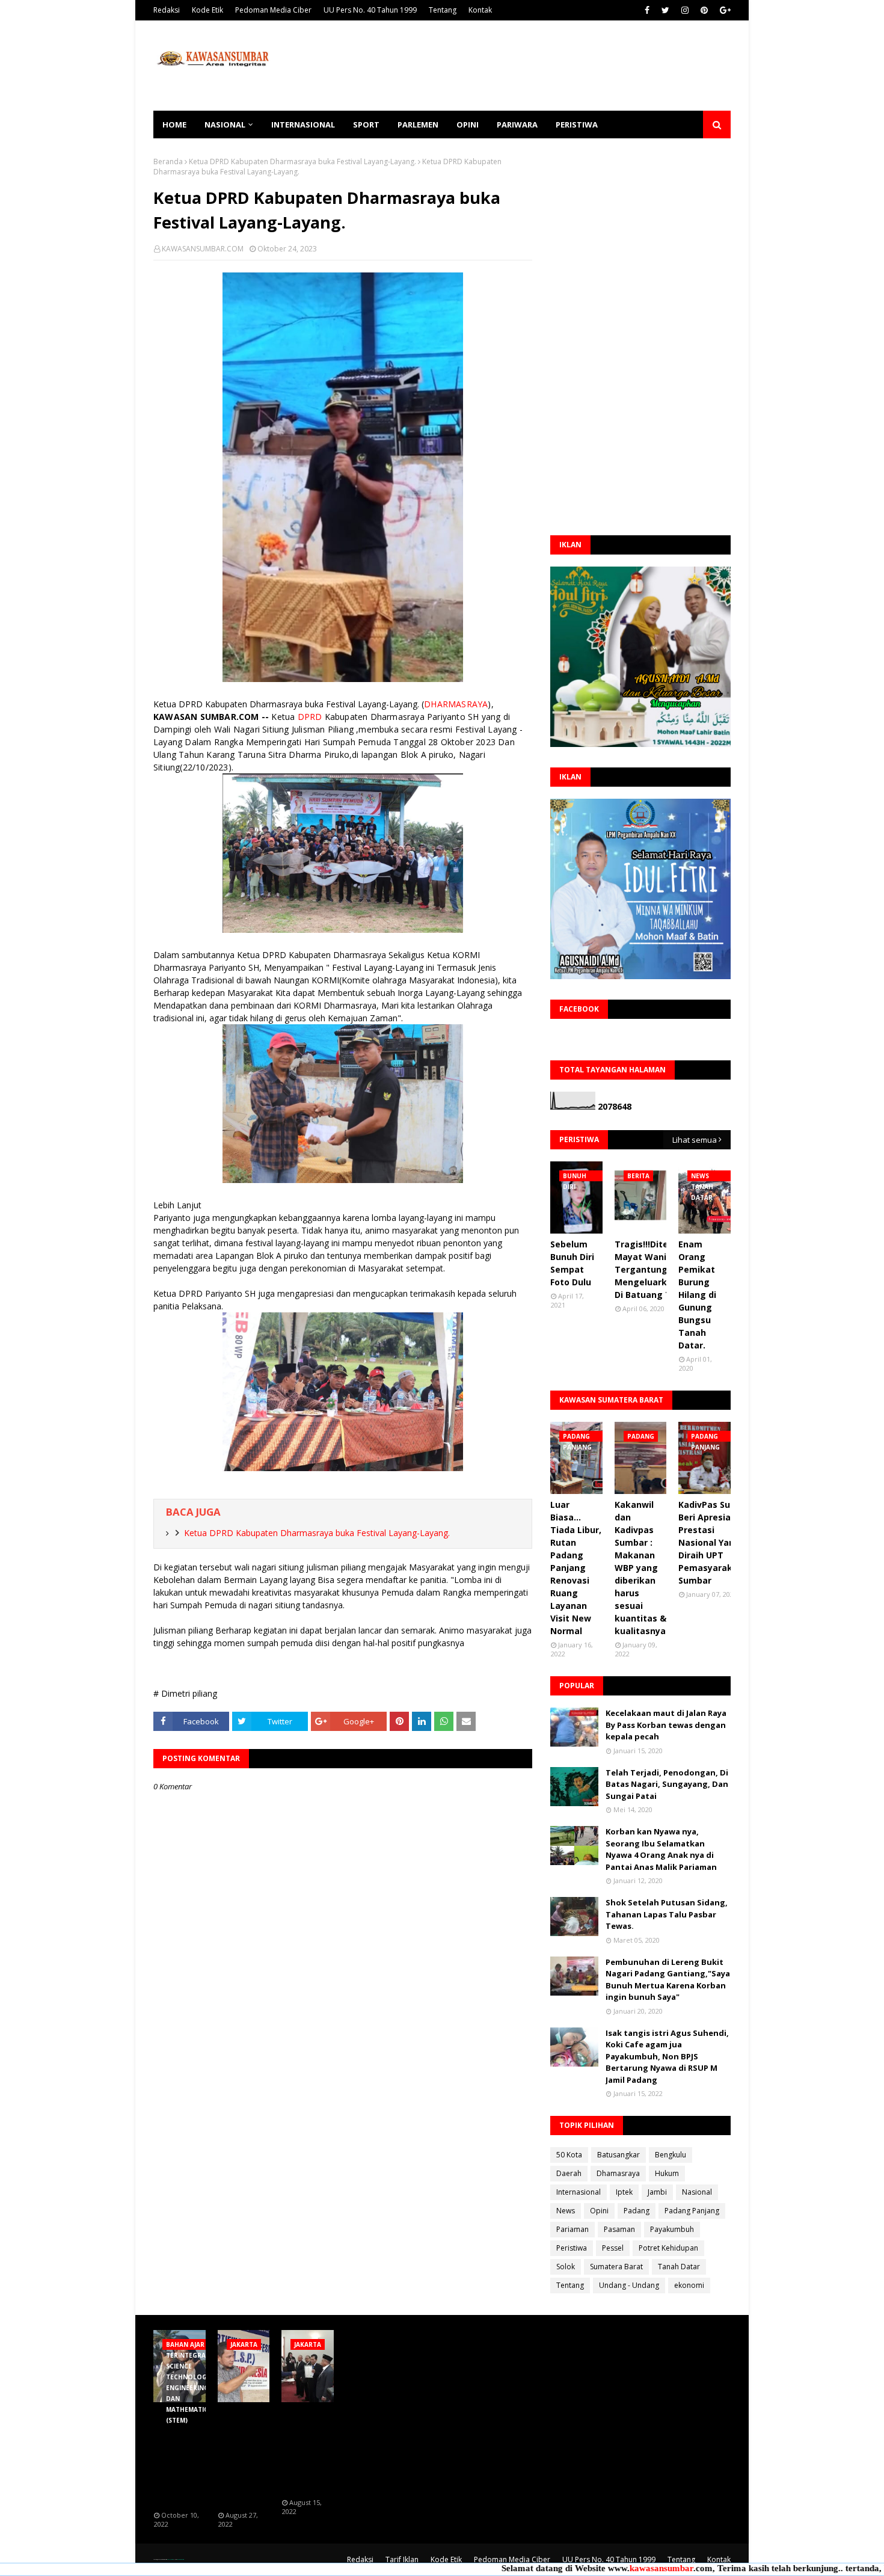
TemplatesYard (170, 2559)
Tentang (443, 10)
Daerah (569, 2173)
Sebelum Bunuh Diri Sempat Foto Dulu (572, 1263)
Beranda (168, 161)
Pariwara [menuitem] (517, 124)
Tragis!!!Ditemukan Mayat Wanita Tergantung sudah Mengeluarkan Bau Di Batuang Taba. (656, 1269)
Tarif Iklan (402, 2559)
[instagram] (685, 10)
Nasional (697, 2192)
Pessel (613, 2248)
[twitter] (665, 10)
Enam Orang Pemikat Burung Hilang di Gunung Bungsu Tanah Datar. (697, 1295)
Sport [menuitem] (366, 124)
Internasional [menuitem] (303, 124)
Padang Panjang (692, 2211)
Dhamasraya (618, 2173)
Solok (566, 2267)
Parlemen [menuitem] (418, 124)
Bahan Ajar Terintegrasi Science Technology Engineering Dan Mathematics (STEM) (183, 2457)
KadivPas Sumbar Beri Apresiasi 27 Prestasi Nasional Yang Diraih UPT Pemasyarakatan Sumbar (716, 1542)
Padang (637, 2211)
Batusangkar (618, 2155)
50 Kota (569, 2155)
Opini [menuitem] (468, 124)
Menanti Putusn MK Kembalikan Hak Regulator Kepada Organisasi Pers (243, 2457)
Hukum (667, 2173)
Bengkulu (671, 2155)
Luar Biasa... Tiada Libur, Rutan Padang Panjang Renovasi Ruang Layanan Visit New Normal (576, 1568)
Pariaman (572, 2229)
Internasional (579, 2192)
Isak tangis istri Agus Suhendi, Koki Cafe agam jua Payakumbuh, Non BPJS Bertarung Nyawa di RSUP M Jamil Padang (667, 2056)
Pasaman (619, 2229)
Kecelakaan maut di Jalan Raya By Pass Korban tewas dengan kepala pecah (666, 1725)
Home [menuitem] (174, 124)
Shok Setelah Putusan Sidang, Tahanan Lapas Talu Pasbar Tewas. (667, 1914)
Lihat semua (695, 1140)
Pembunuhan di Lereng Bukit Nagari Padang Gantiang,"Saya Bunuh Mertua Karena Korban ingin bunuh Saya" (668, 1980)
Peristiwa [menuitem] (577, 124)
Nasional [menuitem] (225, 124)
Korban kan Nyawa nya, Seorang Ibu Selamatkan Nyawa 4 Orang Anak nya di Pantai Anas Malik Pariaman (661, 1849)
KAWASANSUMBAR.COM (203, 249)
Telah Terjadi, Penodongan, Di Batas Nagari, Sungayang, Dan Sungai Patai (667, 1784)
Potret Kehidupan (668, 2248)
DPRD (310, 717)
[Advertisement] (512, 66)
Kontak (480, 10)
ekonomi (689, 2285)
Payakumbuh (672, 2229)
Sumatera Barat (616, 2267)
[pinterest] (704, 10)
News (566, 2211)
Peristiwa (572, 2248)
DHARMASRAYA (456, 704)
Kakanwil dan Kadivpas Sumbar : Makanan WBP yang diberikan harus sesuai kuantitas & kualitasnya (640, 1568)
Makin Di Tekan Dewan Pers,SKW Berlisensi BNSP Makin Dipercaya (307, 2451)
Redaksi (167, 10)
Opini (599, 2211)
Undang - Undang (629, 2285)
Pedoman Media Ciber (273, 10)
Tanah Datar (679, 2267)
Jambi (657, 2192)
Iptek (624, 2192)
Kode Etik (207, 10)
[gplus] (724, 10)
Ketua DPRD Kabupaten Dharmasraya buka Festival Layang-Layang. (302, 161)
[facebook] (647, 10)
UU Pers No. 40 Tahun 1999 (370, 10)
